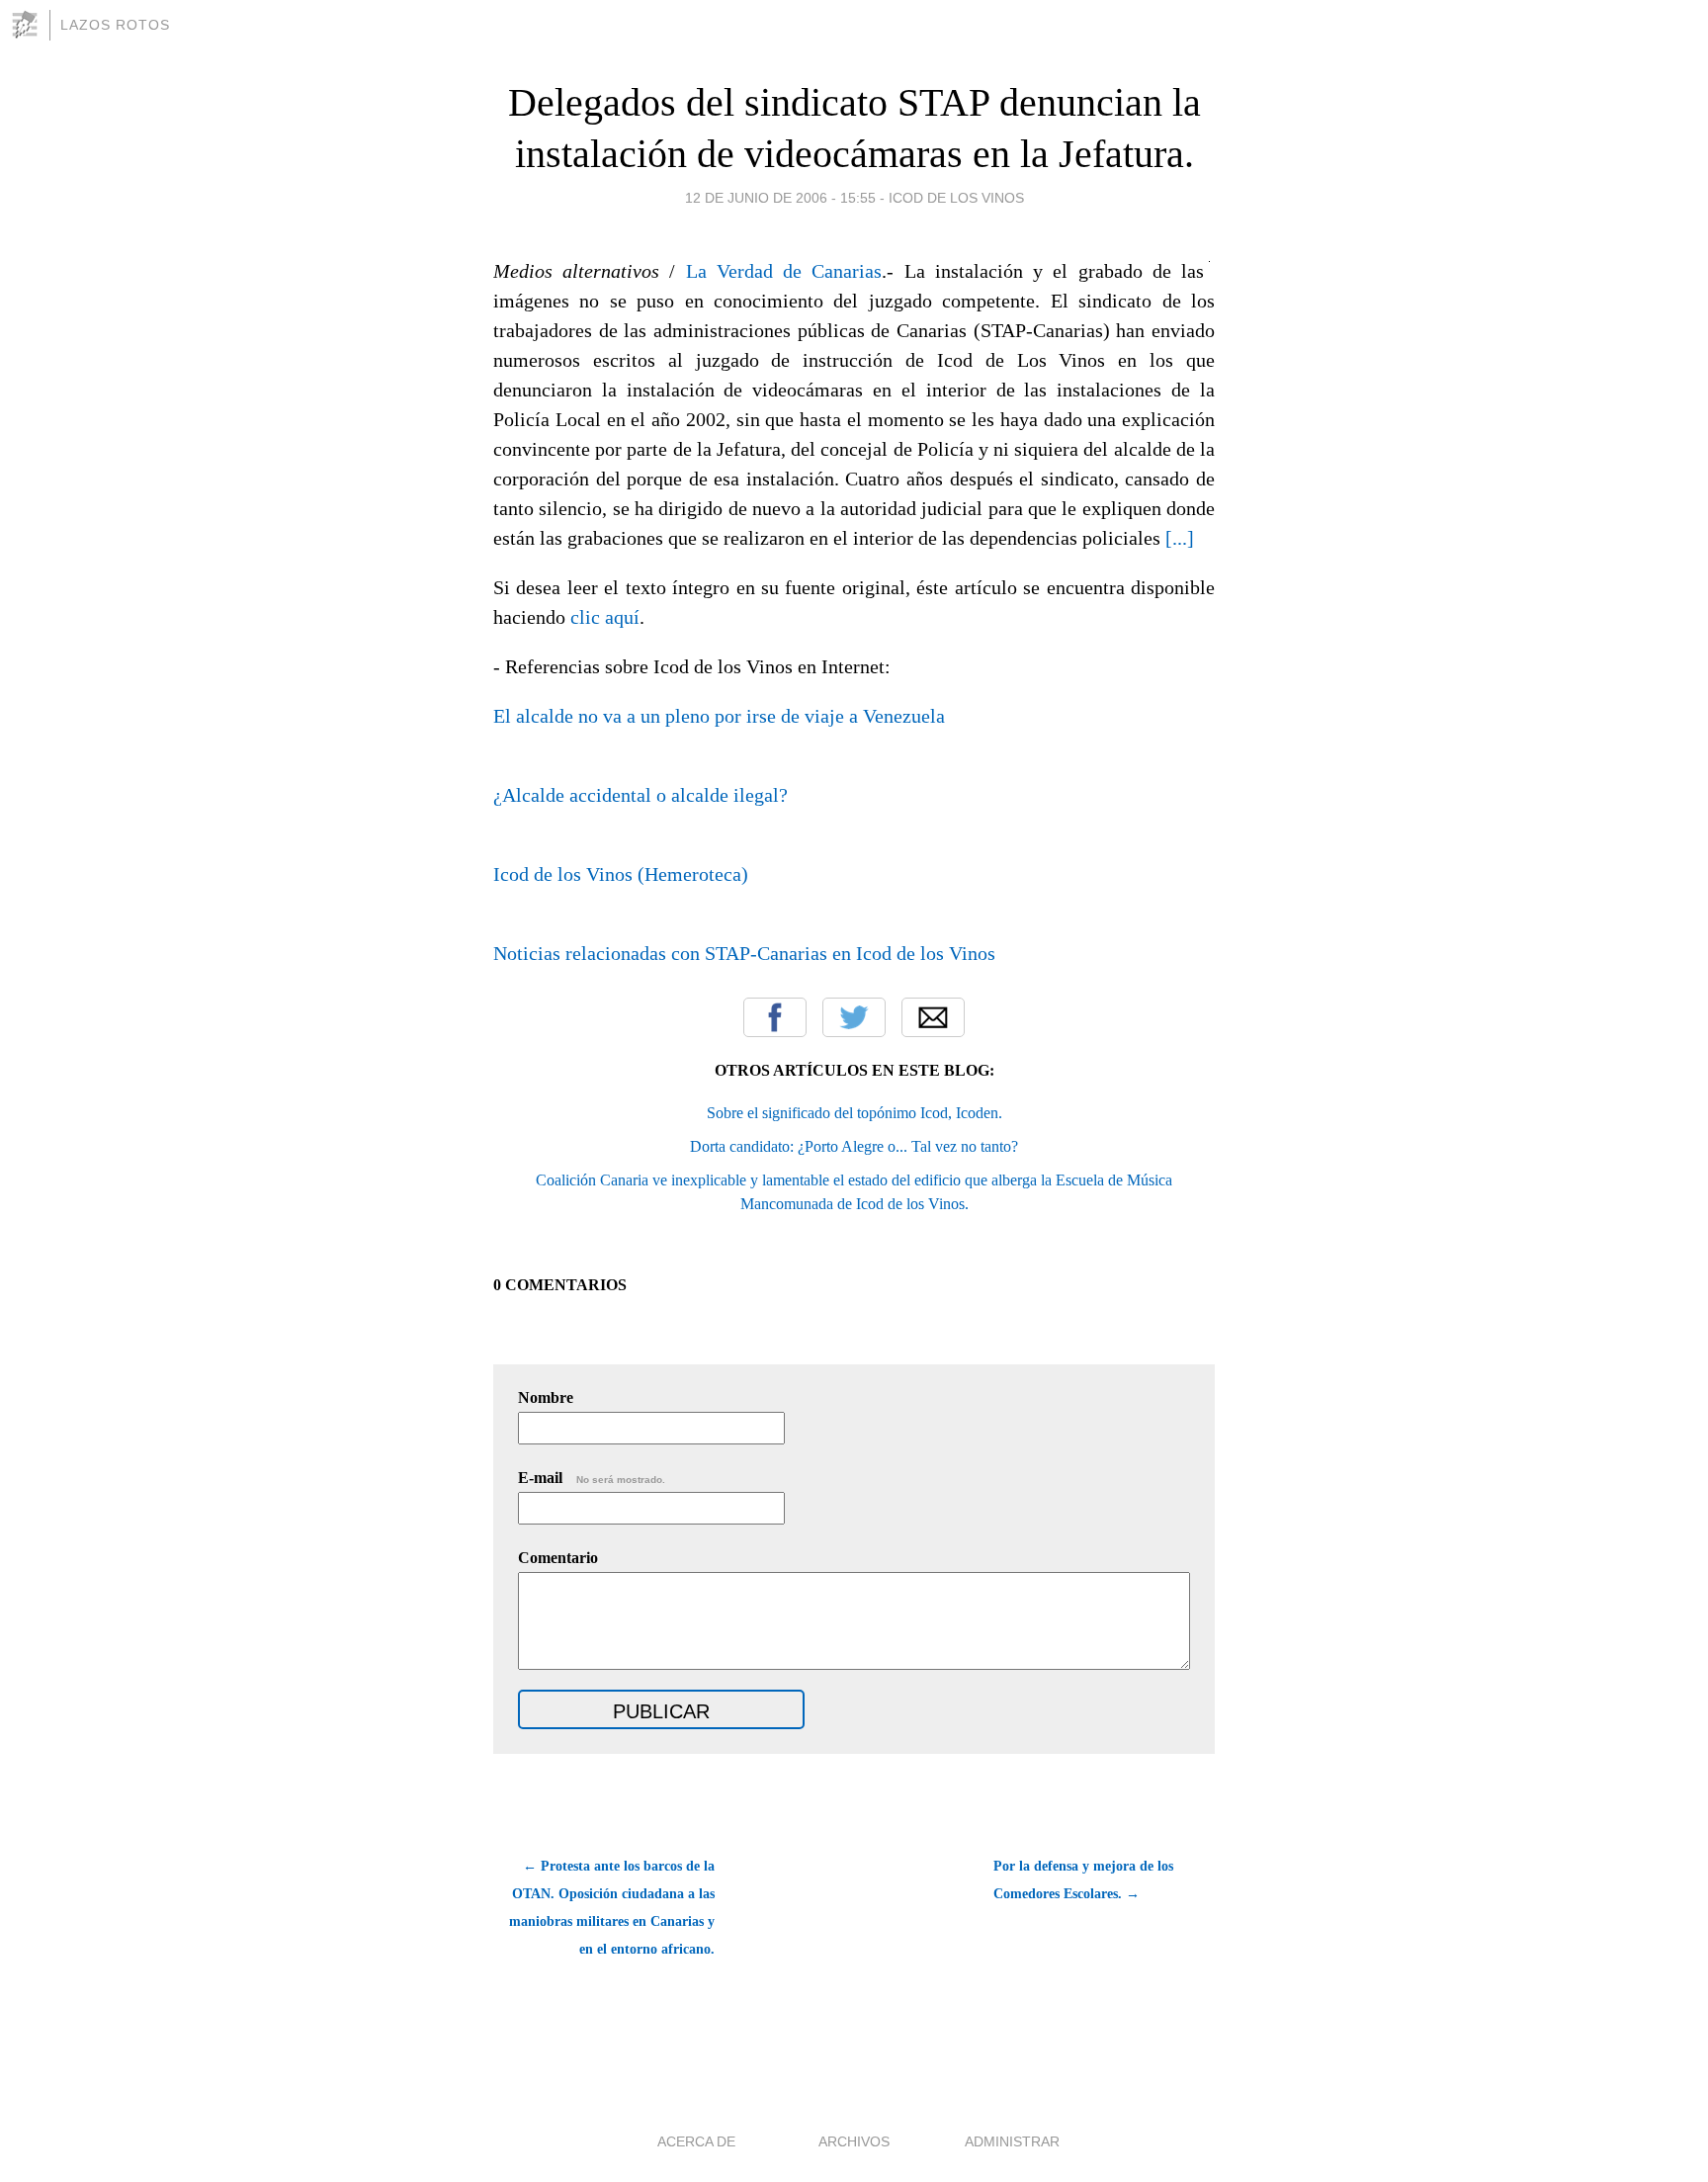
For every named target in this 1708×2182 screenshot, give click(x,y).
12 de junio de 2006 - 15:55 (780, 198)
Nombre (546, 1397)
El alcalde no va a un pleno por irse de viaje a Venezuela (719, 716)
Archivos (854, 2141)
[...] (1180, 538)
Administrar (1012, 2141)
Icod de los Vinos (956, 198)
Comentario (558, 1558)
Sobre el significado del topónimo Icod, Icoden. (854, 1113)
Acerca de (696, 2141)
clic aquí (605, 617)
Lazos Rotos (115, 25)
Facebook (775, 1017)
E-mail (592, 1478)
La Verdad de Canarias (784, 271)
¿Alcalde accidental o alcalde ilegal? (640, 795)
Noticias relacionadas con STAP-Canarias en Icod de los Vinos (744, 953)
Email (933, 1017)
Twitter (854, 1017)
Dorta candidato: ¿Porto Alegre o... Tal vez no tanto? (854, 1146)
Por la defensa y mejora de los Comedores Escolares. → (1083, 1880)
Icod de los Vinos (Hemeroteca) (621, 874)
